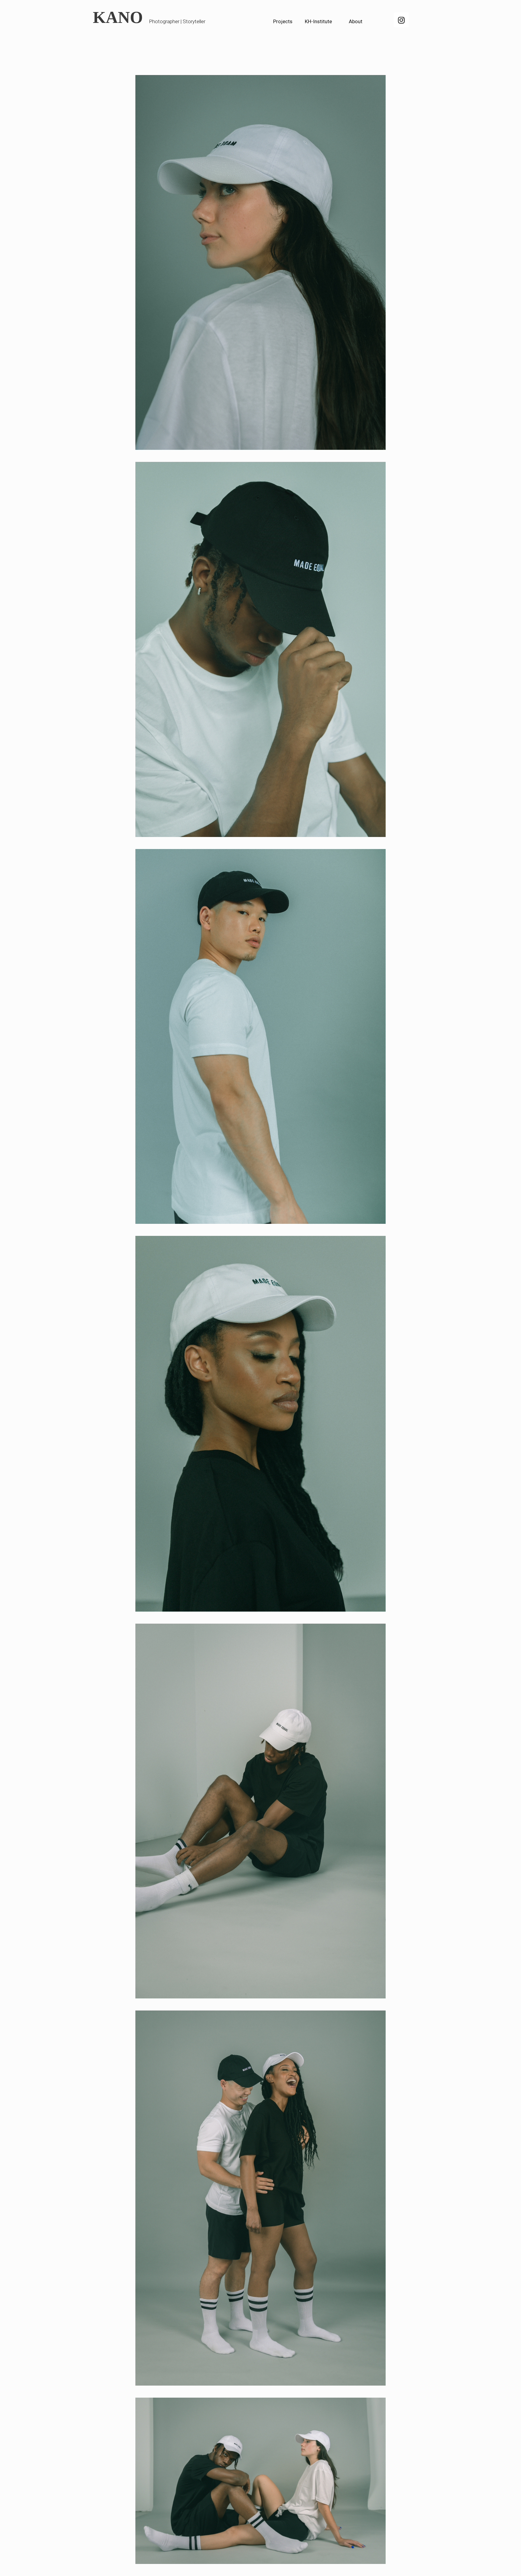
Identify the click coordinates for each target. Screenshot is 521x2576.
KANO (118, 17)
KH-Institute (318, 21)
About (356, 21)
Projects (283, 21)
